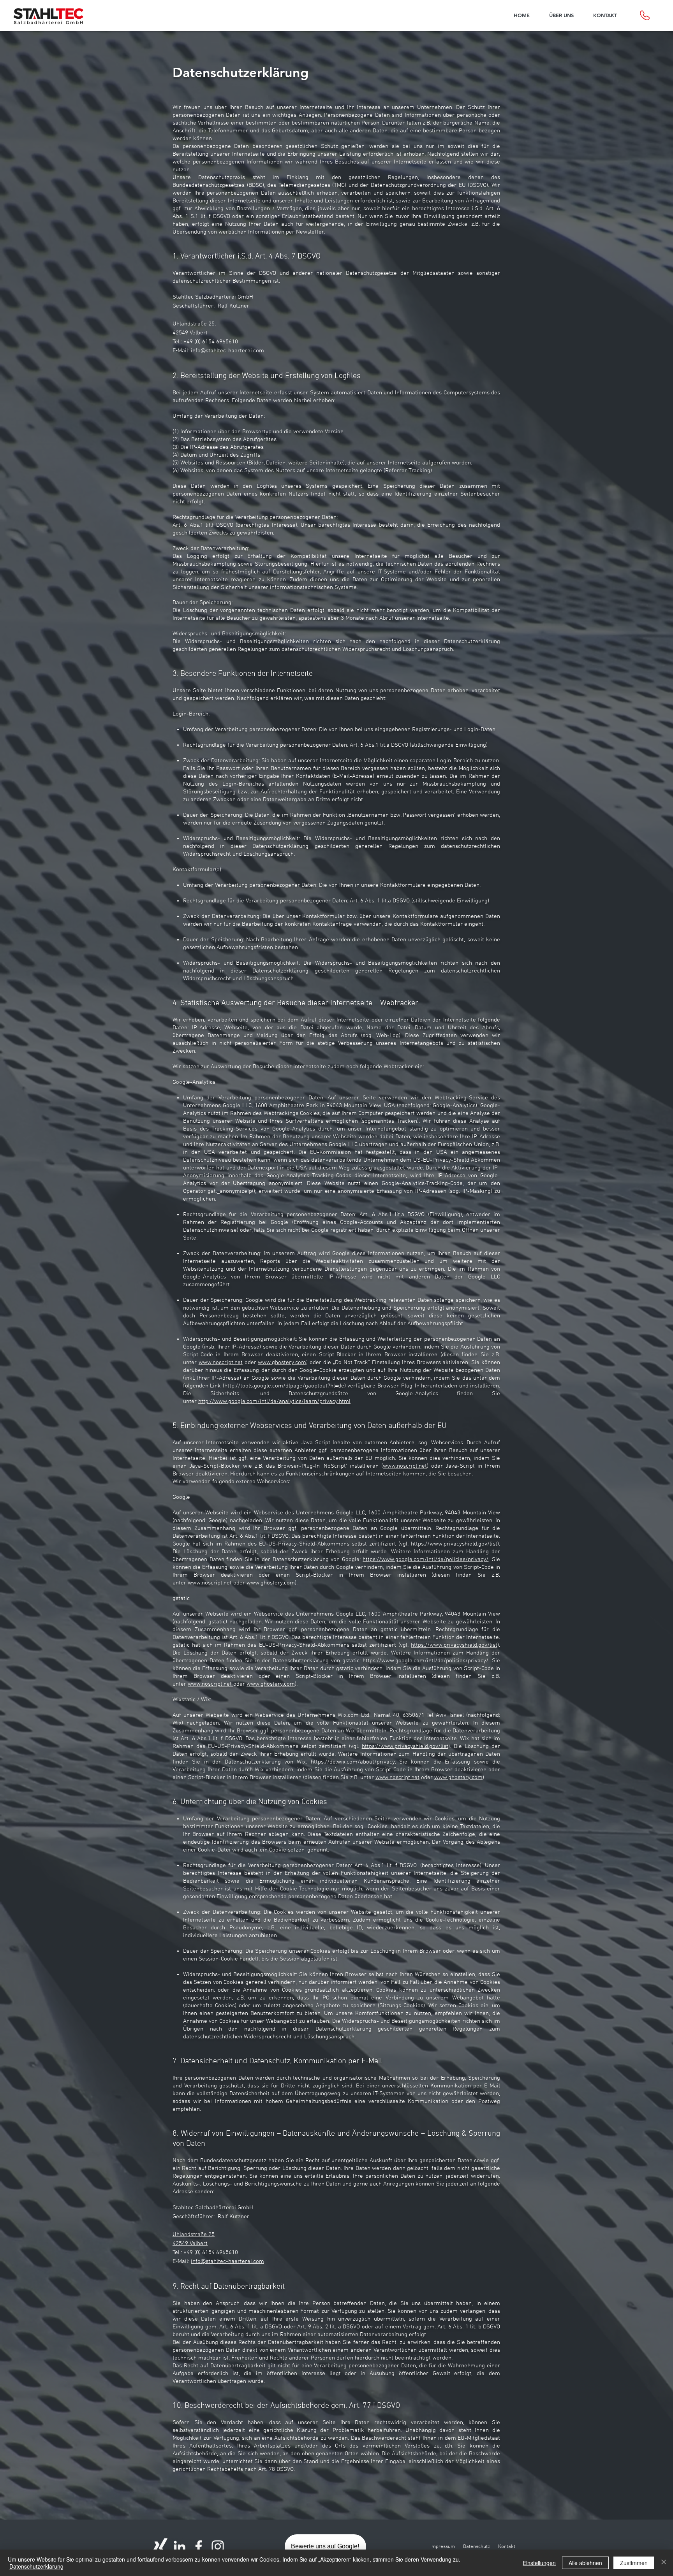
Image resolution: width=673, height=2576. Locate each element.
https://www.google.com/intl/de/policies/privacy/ (425, 1560)
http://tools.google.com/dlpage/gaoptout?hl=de (284, 1386)
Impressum (443, 2547)
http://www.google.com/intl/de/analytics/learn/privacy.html (274, 1401)
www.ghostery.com (282, 1363)
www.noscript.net (221, 1363)
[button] (561, 15)
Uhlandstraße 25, (194, 324)
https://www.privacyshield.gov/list (454, 1544)
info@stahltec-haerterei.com (227, 351)
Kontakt (507, 2547)
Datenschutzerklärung (36, 2566)
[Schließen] (664, 2563)
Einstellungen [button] (539, 2563)
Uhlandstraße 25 (194, 2235)
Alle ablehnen (585, 2563)
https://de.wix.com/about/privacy (353, 1762)
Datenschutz (477, 2547)
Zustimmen (634, 2563)
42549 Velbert (190, 333)
